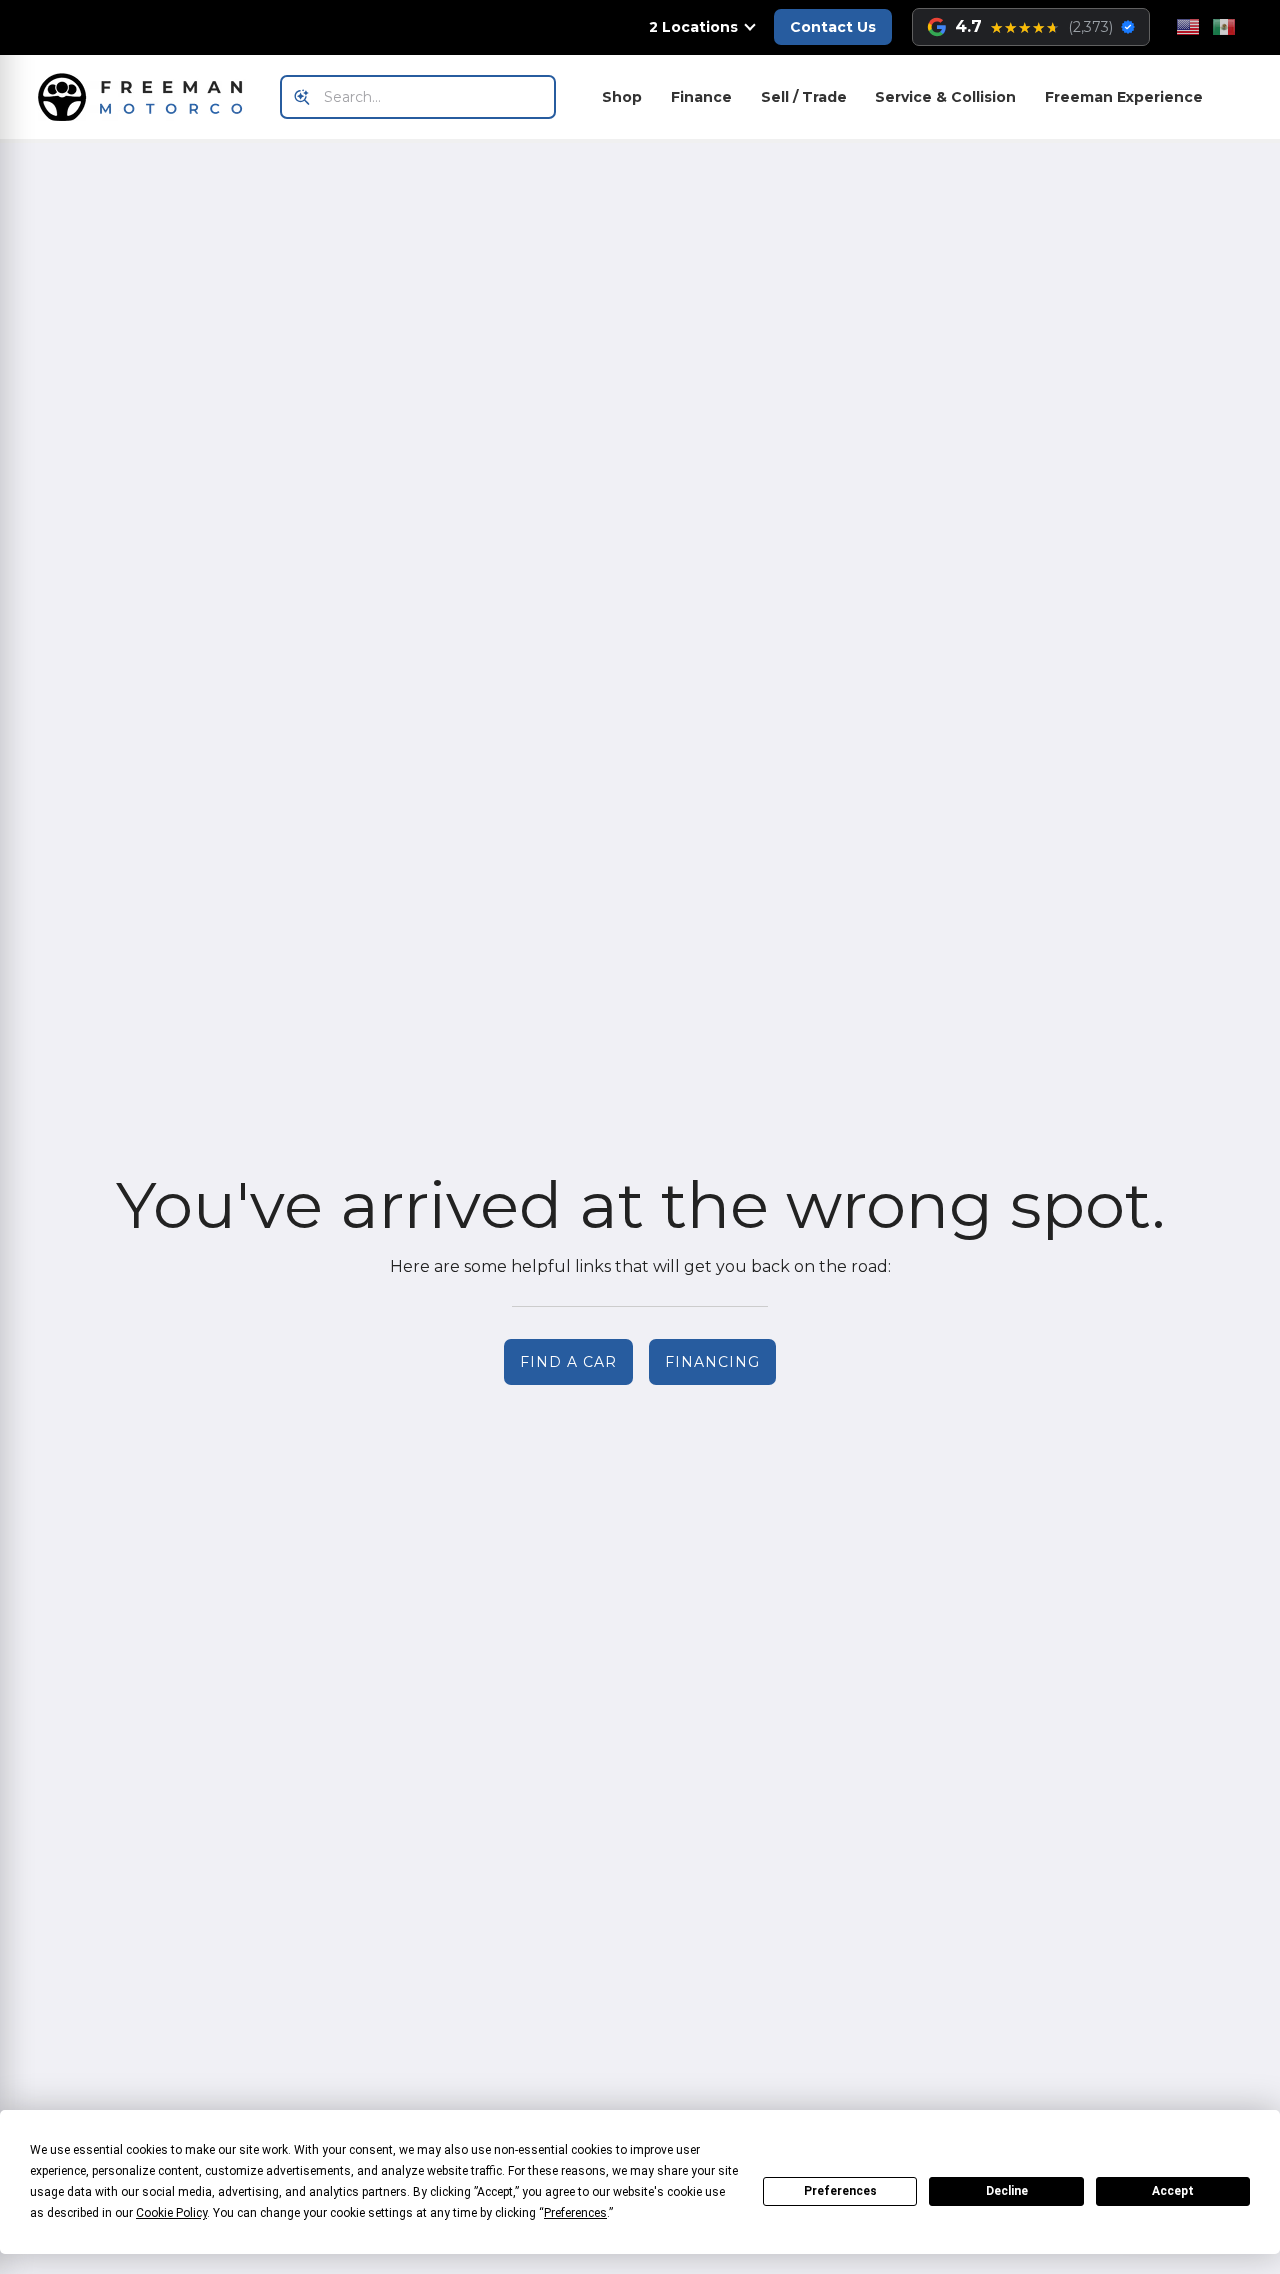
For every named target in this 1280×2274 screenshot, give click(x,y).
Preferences (840, 2191)
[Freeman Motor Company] (146, 97)
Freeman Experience (1124, 97)
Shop (622, 97)
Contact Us (833, 27)
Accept (1173, 2191)
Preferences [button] (575, 2213)
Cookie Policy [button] (171, 2213)
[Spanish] (1224, 27)
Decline (1007, 2191)
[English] (1188, 27)
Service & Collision (945, 97)
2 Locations (693, 27)
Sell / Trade (804, 97)
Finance (701, 97)
